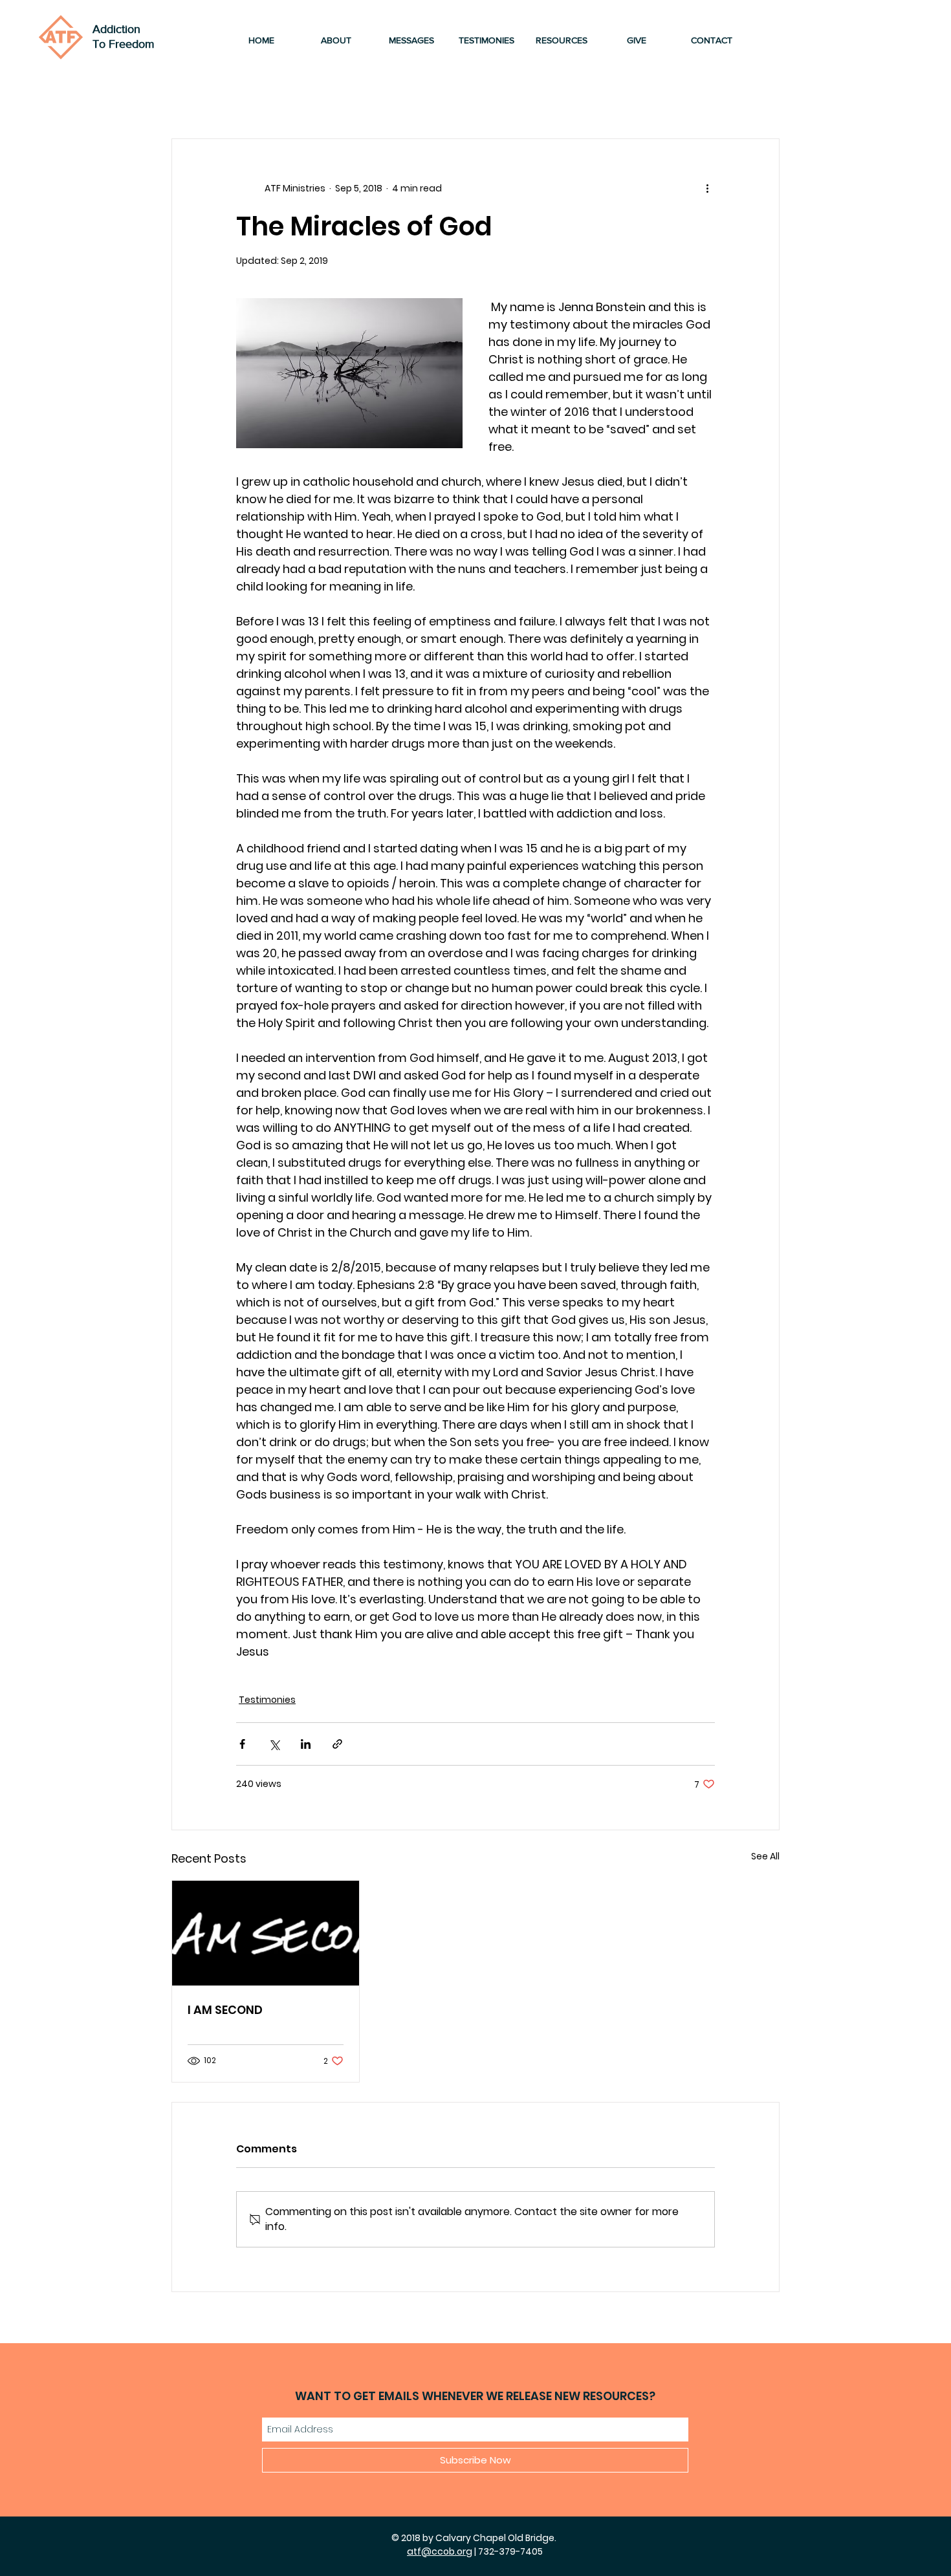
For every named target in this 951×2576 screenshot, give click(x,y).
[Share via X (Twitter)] (274, 1744)
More (635, 100)
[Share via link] (337, 1744)
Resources (373, 100)
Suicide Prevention (542, 100)
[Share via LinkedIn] (306, 1744)
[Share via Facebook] (242, 1744)
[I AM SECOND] (266, 1933)
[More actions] (707, 188)
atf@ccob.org (440, 2551)
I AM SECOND (225, 2010)
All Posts (195, 100)
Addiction (116, 29)
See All (765, 1856)
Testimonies (281, 100)
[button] (763, 100)
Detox (446, 100)
